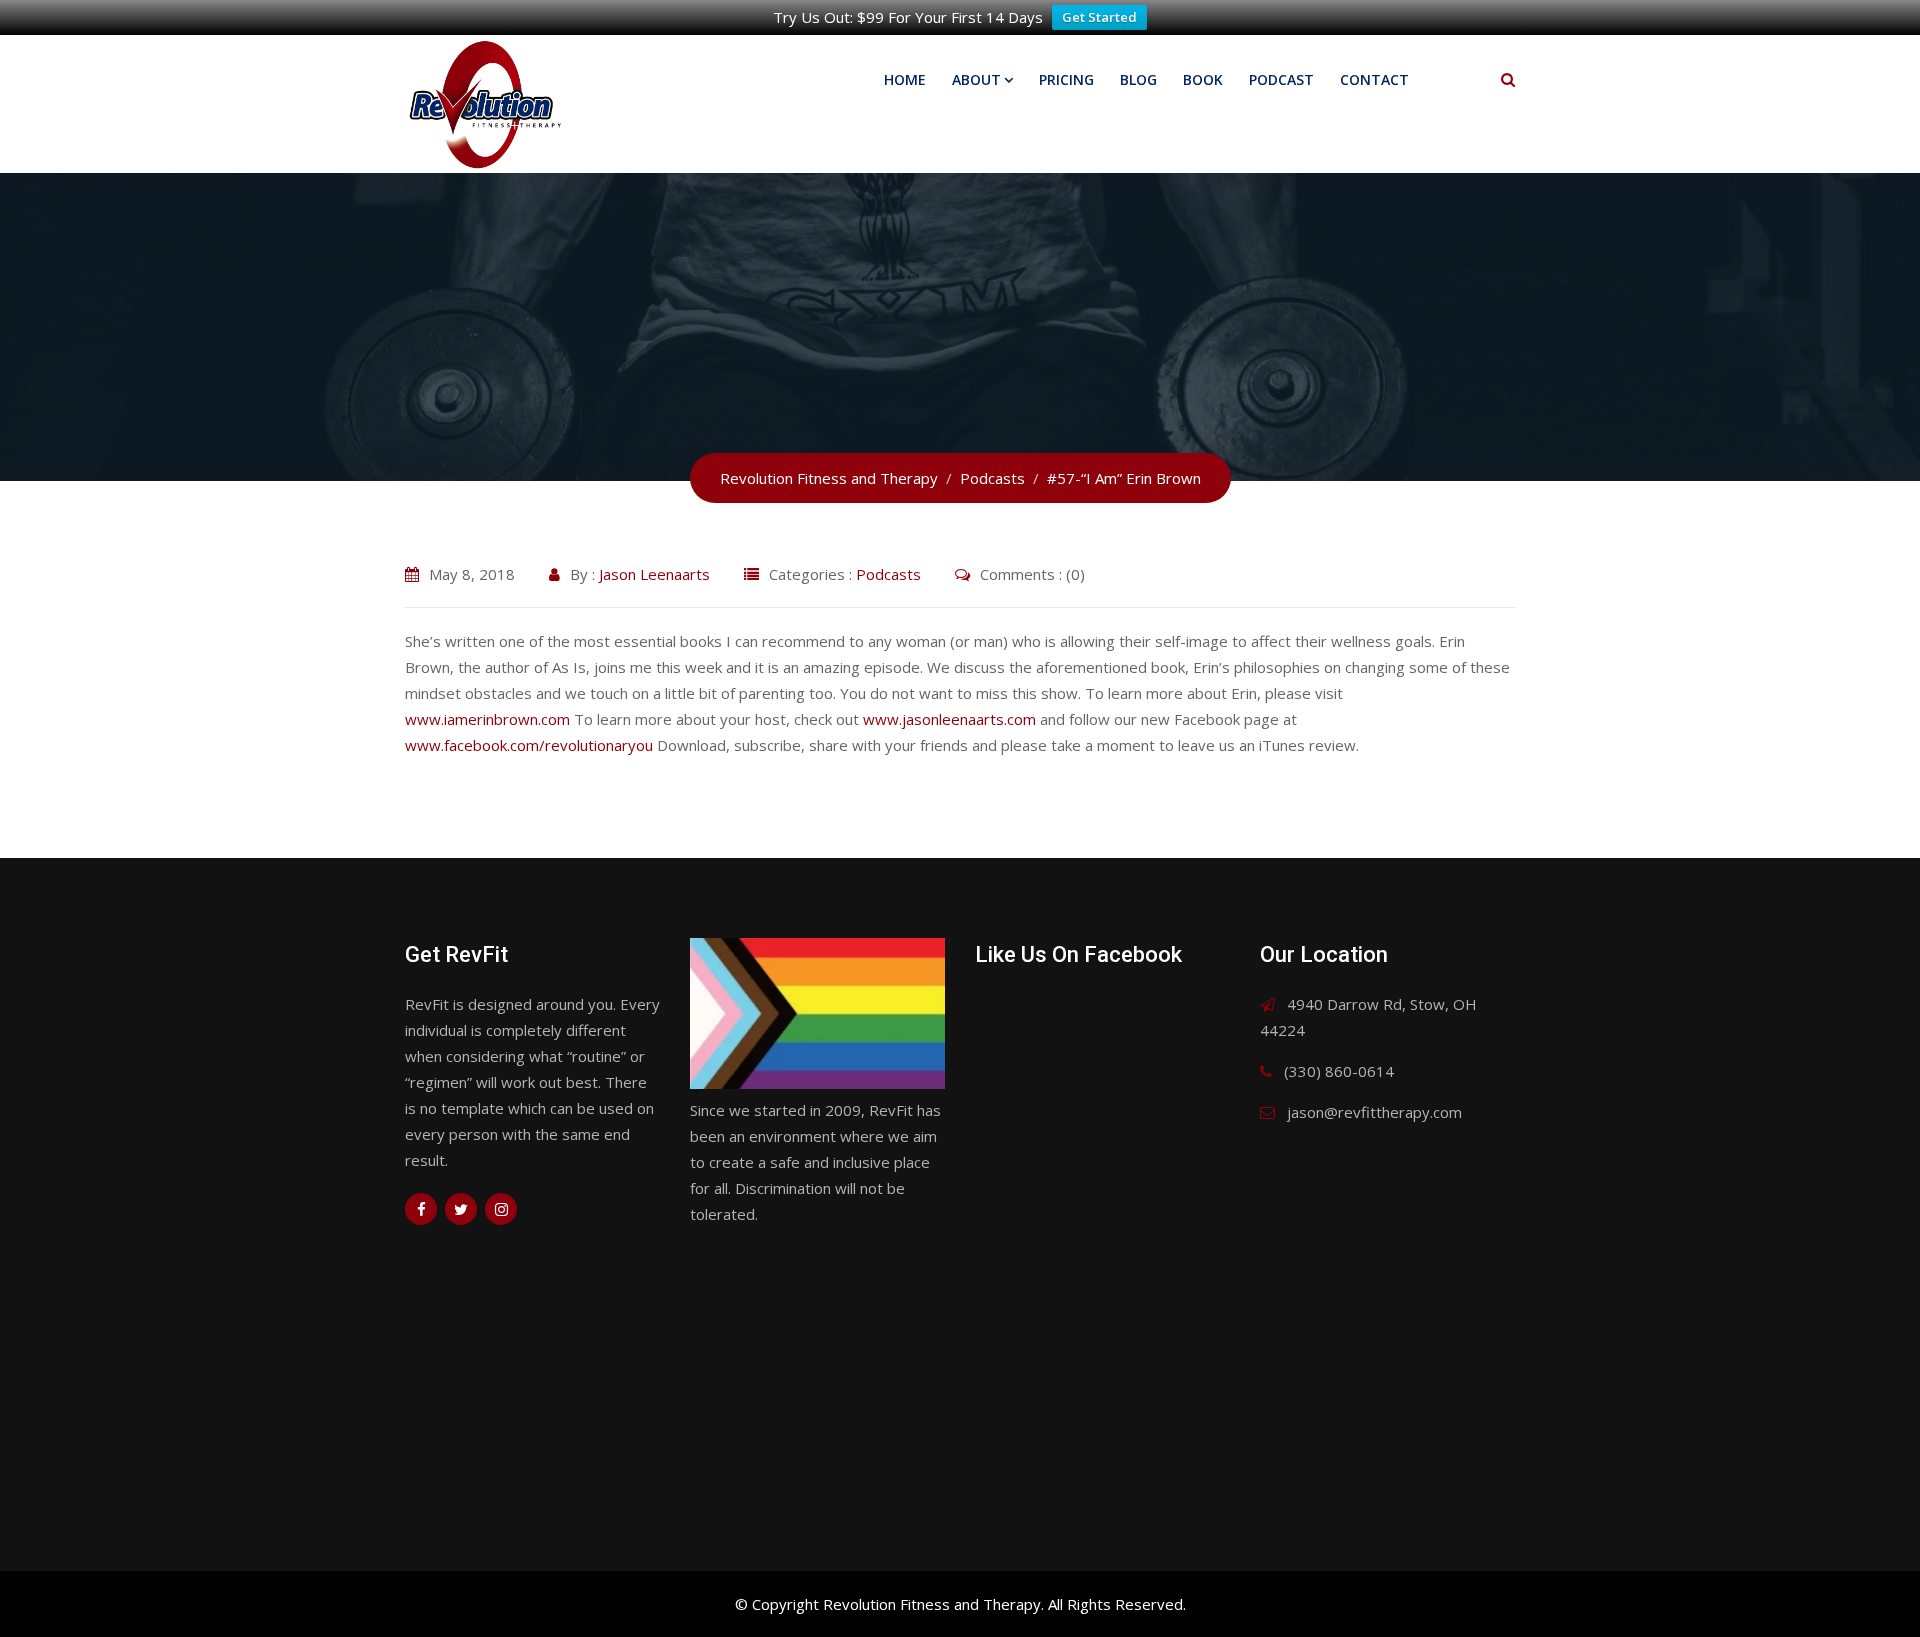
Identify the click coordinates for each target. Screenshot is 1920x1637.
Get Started (1099, 17)
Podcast (1281, 79)
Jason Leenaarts (654, 574)
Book (1203, 79)
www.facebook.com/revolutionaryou (529, 745)
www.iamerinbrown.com (487, 719)
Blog (1138, 79)
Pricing (1066, 79)
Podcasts (888, 574)
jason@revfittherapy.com (1374, 1112)
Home (905, 79)
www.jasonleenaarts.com (949, 719)
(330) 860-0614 (1339, 1071)
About (976, 79)
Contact (1374, 79)
